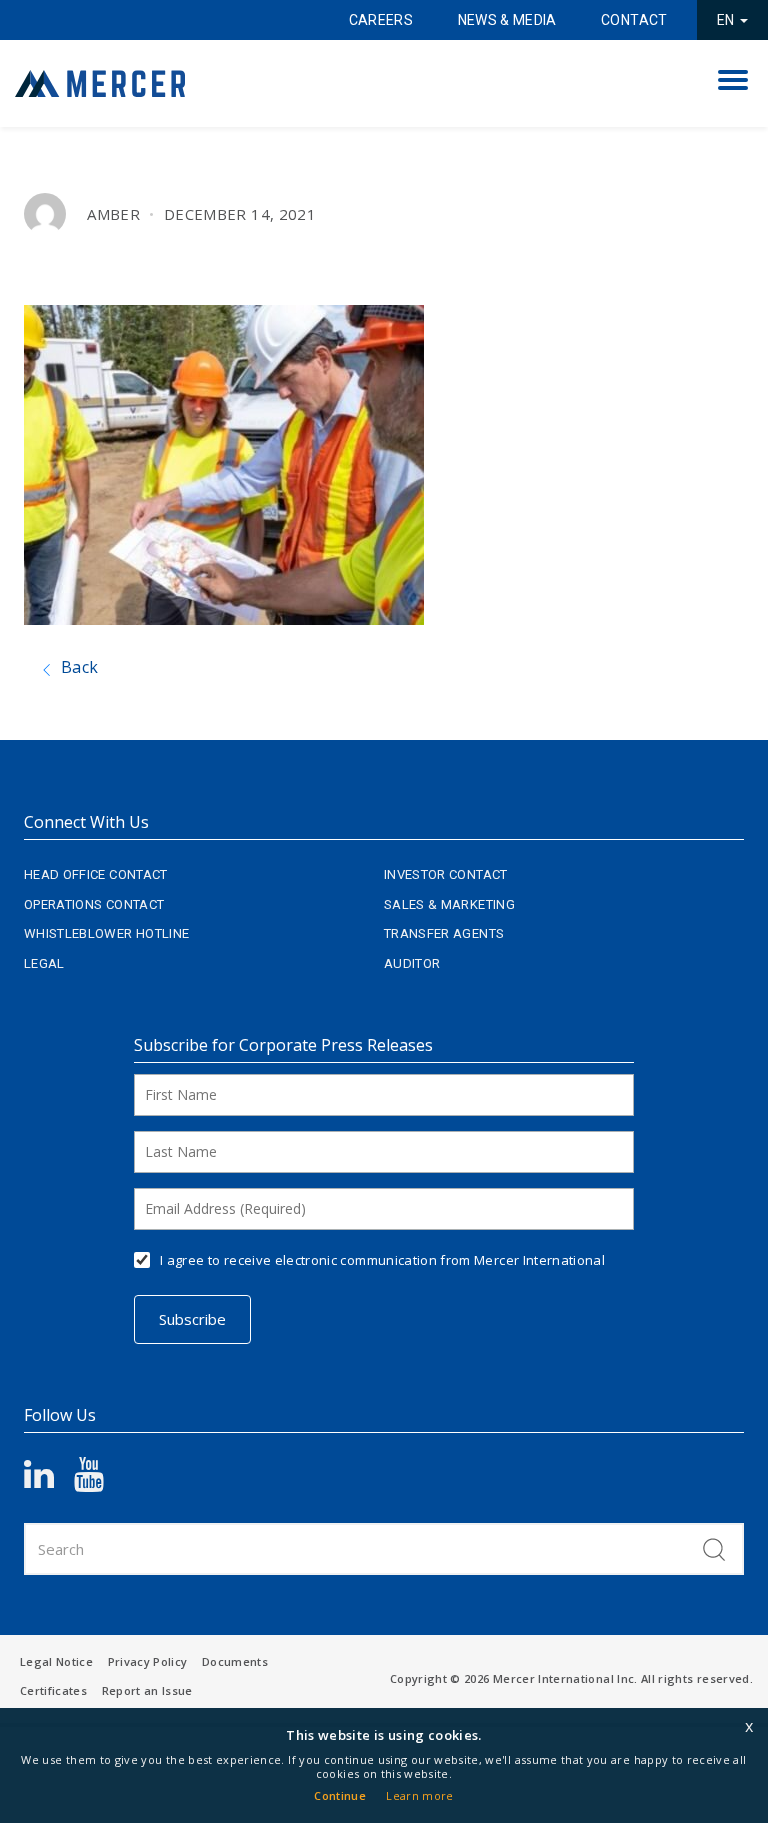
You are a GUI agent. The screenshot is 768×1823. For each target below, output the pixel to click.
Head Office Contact (96, 874)
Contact (634, 20)
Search (714, 1549)
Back (78, 667)
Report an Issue (147, 1690)
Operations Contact (94, 904)
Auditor (412, 963)
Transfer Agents (444, 933)
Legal (44, 963)
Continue (340, 1795)
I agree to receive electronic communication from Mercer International (382, 1260)
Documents (235, 1661)
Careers (381, 20)
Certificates (53, 1690)
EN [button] (727, 20)
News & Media (507, 20)
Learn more (420, 1795)
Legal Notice (56, 1661)
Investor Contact (446, 874)
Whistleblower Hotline (106, 933)
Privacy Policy (148, 1661)
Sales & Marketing (449, 904)
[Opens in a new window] (49, 1481)
